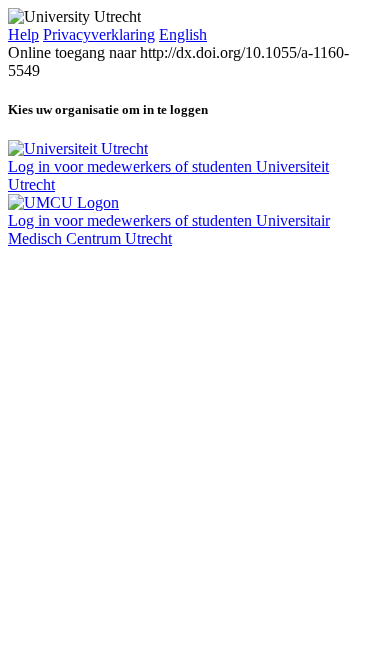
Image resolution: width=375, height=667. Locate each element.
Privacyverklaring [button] (99, 34)
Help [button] (23, 34)
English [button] (183, 34)
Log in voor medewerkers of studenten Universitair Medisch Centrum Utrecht (169, 229)
